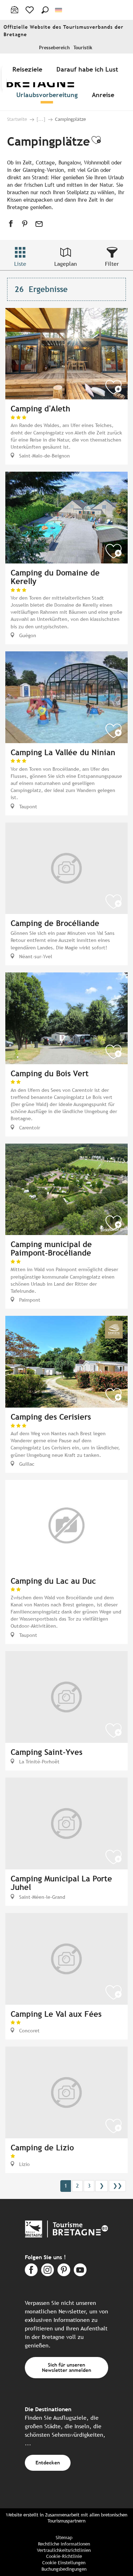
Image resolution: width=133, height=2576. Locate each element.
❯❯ (117, 2186)
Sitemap (64, 2538)
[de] (59, 10)
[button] (45, 10)
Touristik (83, 48)
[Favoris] (30, 10)
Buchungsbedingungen (64, 2569)
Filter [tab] (112, 264)
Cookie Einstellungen (64, 2563)
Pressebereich (54, 48)
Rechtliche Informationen (64, 2544)
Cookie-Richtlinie (64, 2556)
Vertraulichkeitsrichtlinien (64, 2550)
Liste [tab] (20, 264)
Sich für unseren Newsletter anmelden (66, 2367)
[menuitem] (29, 69)
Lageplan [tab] (66, 264)
